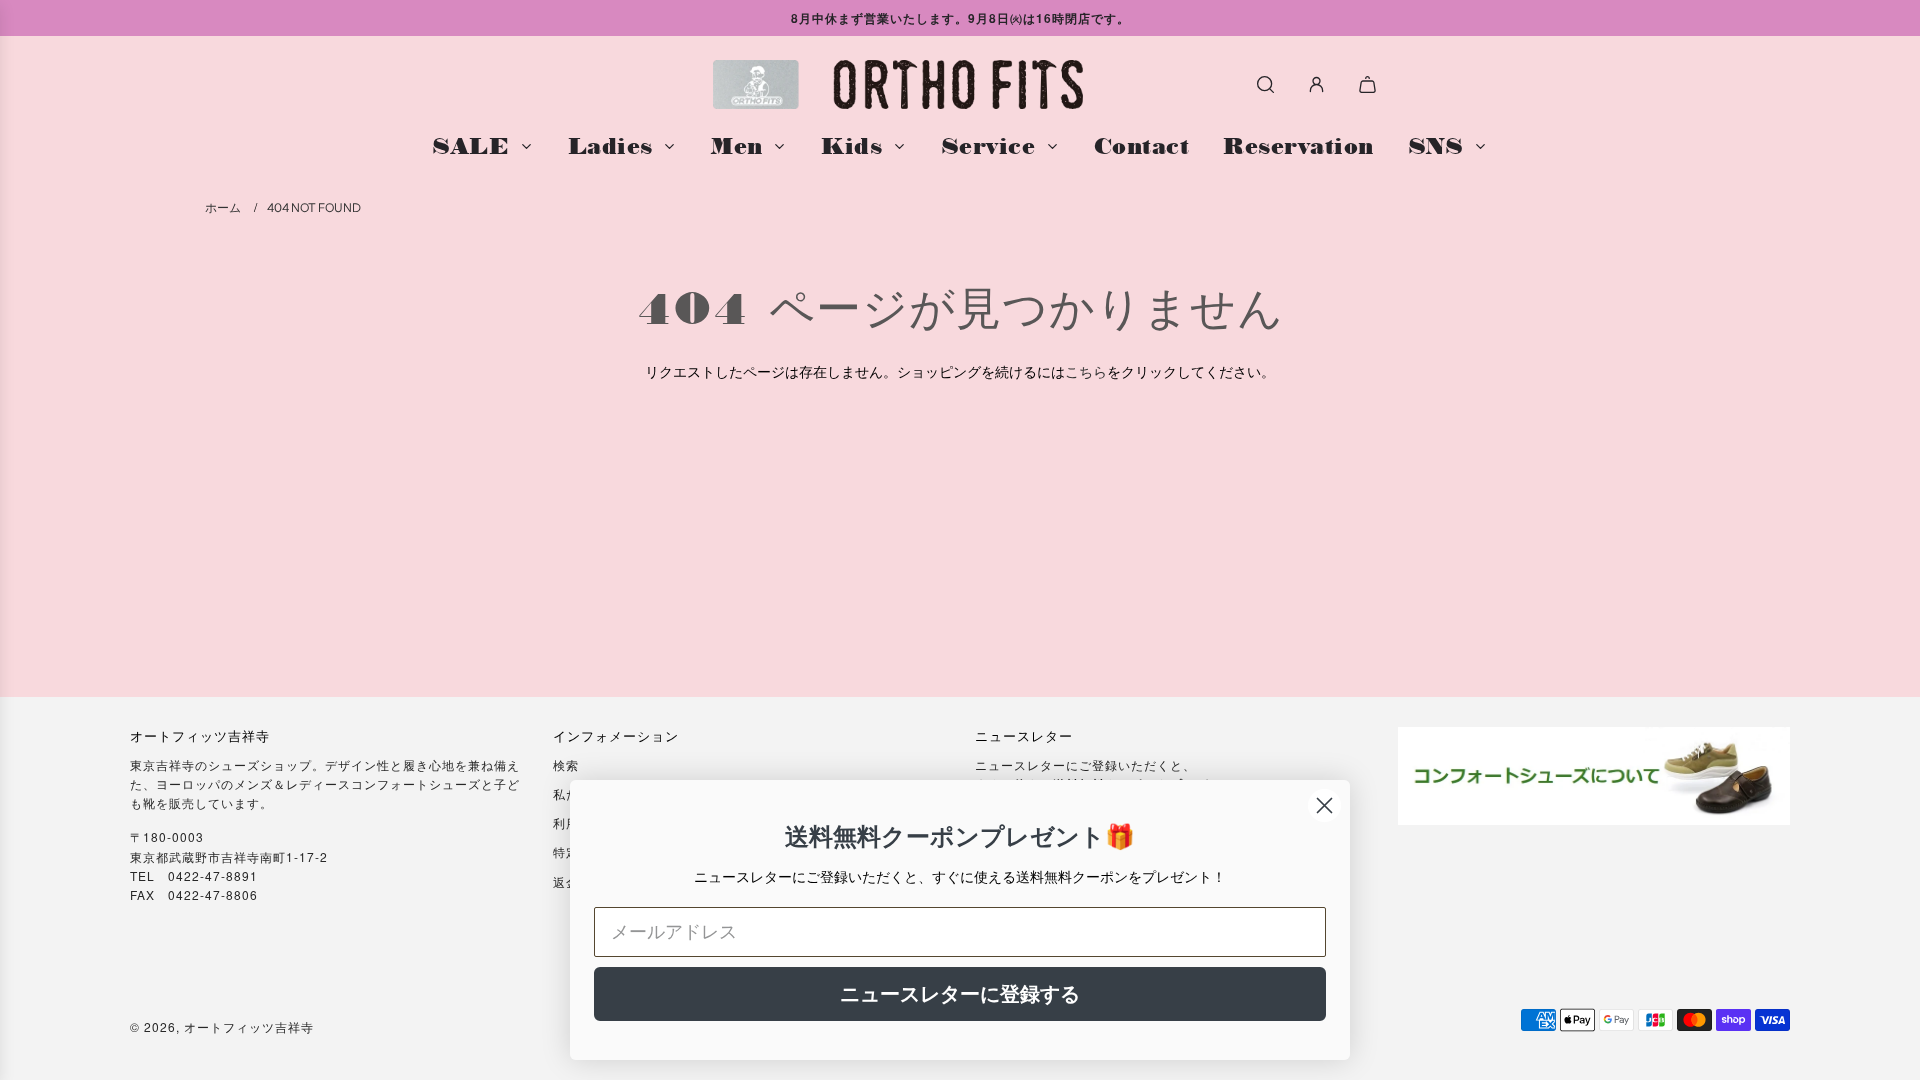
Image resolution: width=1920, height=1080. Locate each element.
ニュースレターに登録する (960, 994)
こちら (1086, 371)
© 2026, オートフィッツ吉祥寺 (222, 1026)
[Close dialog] (1324, 805)
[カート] (1370, 84)
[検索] (1265, 84)
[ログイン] (1316, 84)
